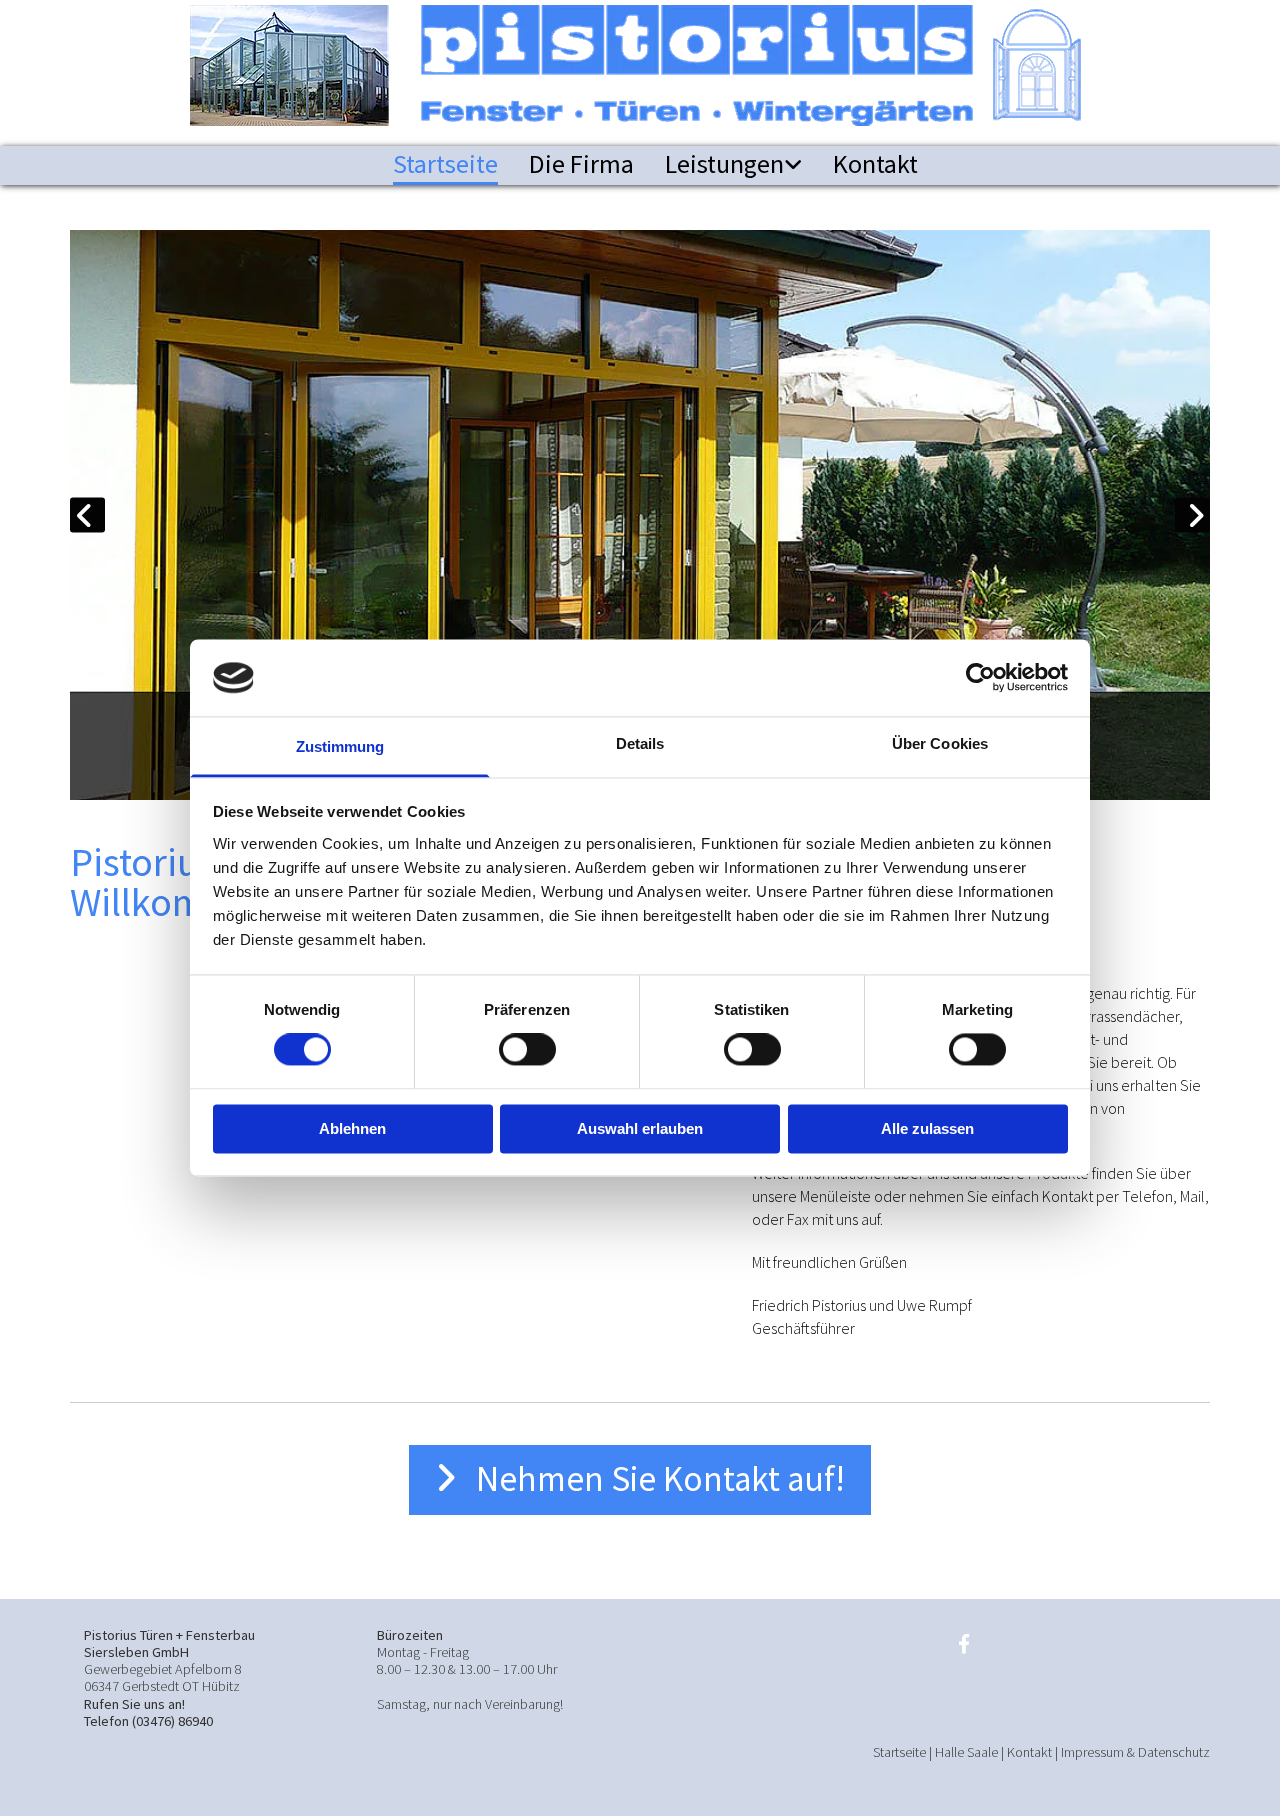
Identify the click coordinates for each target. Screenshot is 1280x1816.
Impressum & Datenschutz (1135, 1752)
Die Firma (581, 163)
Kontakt (875, 163)
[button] (640, 1480)
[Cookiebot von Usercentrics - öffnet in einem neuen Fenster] (980, 678)
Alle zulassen (927, 1128)
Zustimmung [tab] (340, 746)
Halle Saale (966, 1752)
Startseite (445, 163)
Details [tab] (640, 743)
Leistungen (724, 163)
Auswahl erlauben (640, 1128)
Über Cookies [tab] (940, 743)
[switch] (527, 1050)
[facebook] (964, 1643)
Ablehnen (352, 1128)
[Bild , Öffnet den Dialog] (640, 515)
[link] (718, 165)
